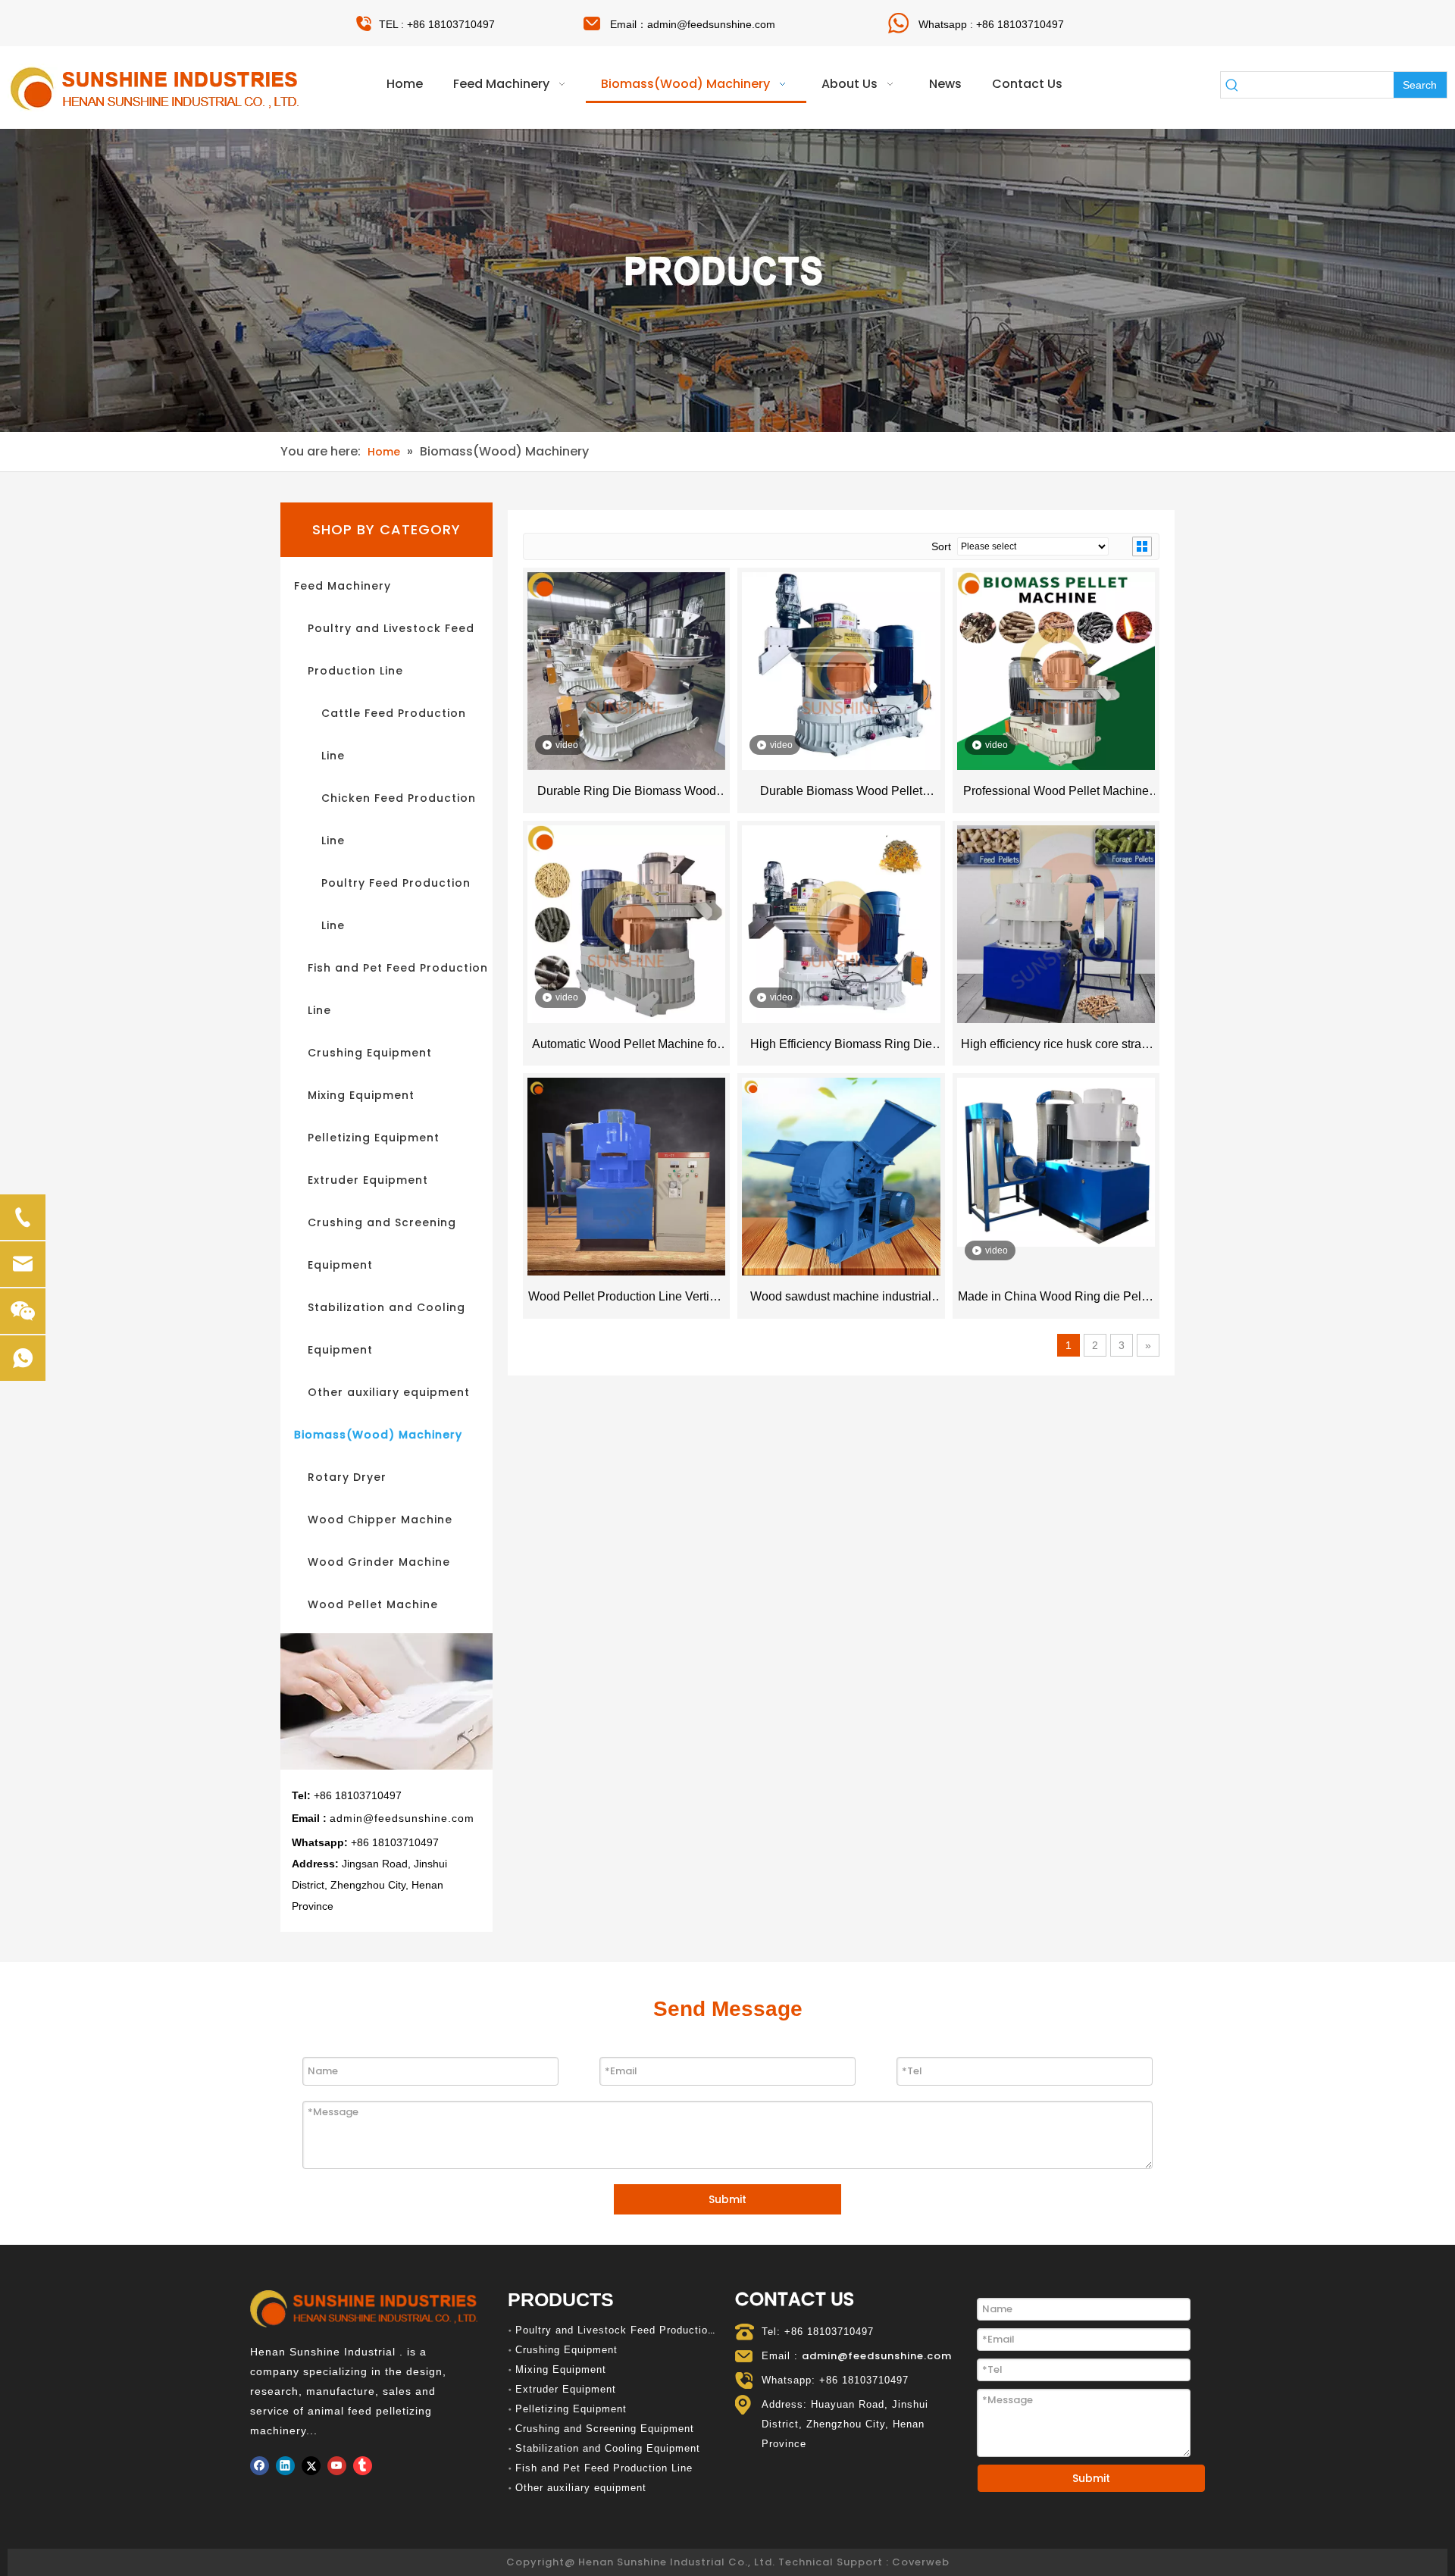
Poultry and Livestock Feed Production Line (627, 2330)
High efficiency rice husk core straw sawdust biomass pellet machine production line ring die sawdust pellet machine (1056, 1047)
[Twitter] (311, 2466)
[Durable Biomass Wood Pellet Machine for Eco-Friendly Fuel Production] (841, 670)
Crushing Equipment (370, 1053)
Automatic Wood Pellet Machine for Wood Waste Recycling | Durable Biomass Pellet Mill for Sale (626, 1047)
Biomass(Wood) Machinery (378, 1435)
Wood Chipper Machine (380, 1520)
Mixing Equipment (361, 1095)
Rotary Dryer (347, 1477)
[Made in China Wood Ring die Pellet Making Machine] (1056, 1161)
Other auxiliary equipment (389, 1392)
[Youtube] (337, 2466)
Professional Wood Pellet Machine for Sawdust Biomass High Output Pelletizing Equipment (1056, 794)
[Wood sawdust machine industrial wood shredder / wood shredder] (841, 1176)
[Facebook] (260, 2466)
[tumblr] (363, 2466)
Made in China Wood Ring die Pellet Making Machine (1056, 1300)
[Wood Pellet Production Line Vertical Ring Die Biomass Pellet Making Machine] (626, 1176)
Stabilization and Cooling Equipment (608, 2448)
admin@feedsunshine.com (711, 24)
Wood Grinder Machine (379, 1562)
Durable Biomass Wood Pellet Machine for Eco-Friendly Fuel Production (841, 794)
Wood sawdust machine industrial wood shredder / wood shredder (841, 1300)
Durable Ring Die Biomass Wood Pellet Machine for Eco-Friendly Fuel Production (626, 794)
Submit (727, 2199)
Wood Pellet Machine (373, 1604)
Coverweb (921, 2562)
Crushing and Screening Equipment (605, 2429)
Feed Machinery (343, 586)
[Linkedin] (285, 2466)
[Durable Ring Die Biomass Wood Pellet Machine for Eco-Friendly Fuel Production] (626, 670)
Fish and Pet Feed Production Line (604, 2468)
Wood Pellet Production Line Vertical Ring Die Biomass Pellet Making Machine (627, 1300)
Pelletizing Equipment (374, 1138)
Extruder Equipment (368, 1180)
